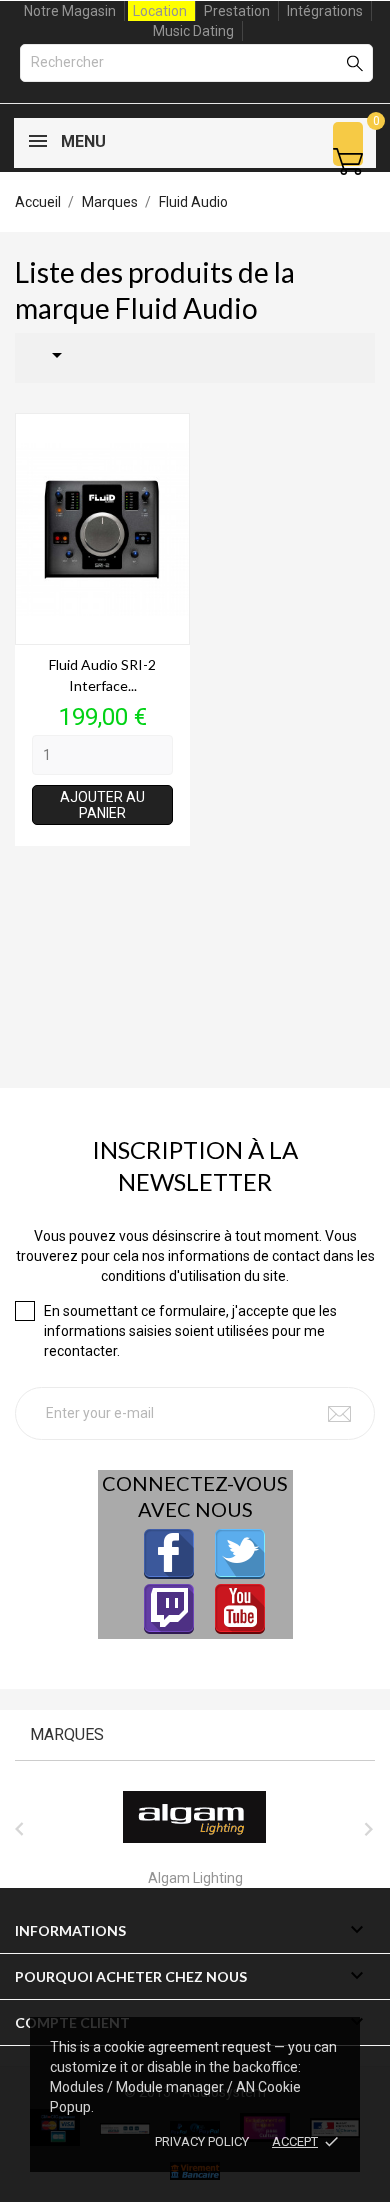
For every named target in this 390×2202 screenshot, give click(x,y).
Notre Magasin (70, 11)
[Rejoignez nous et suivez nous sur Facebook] (169, 1554)
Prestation (237, 11)
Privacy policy (202, 2141)
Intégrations (325, 11)
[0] (348, 161)
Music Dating (193, 31)
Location (160, 11)
